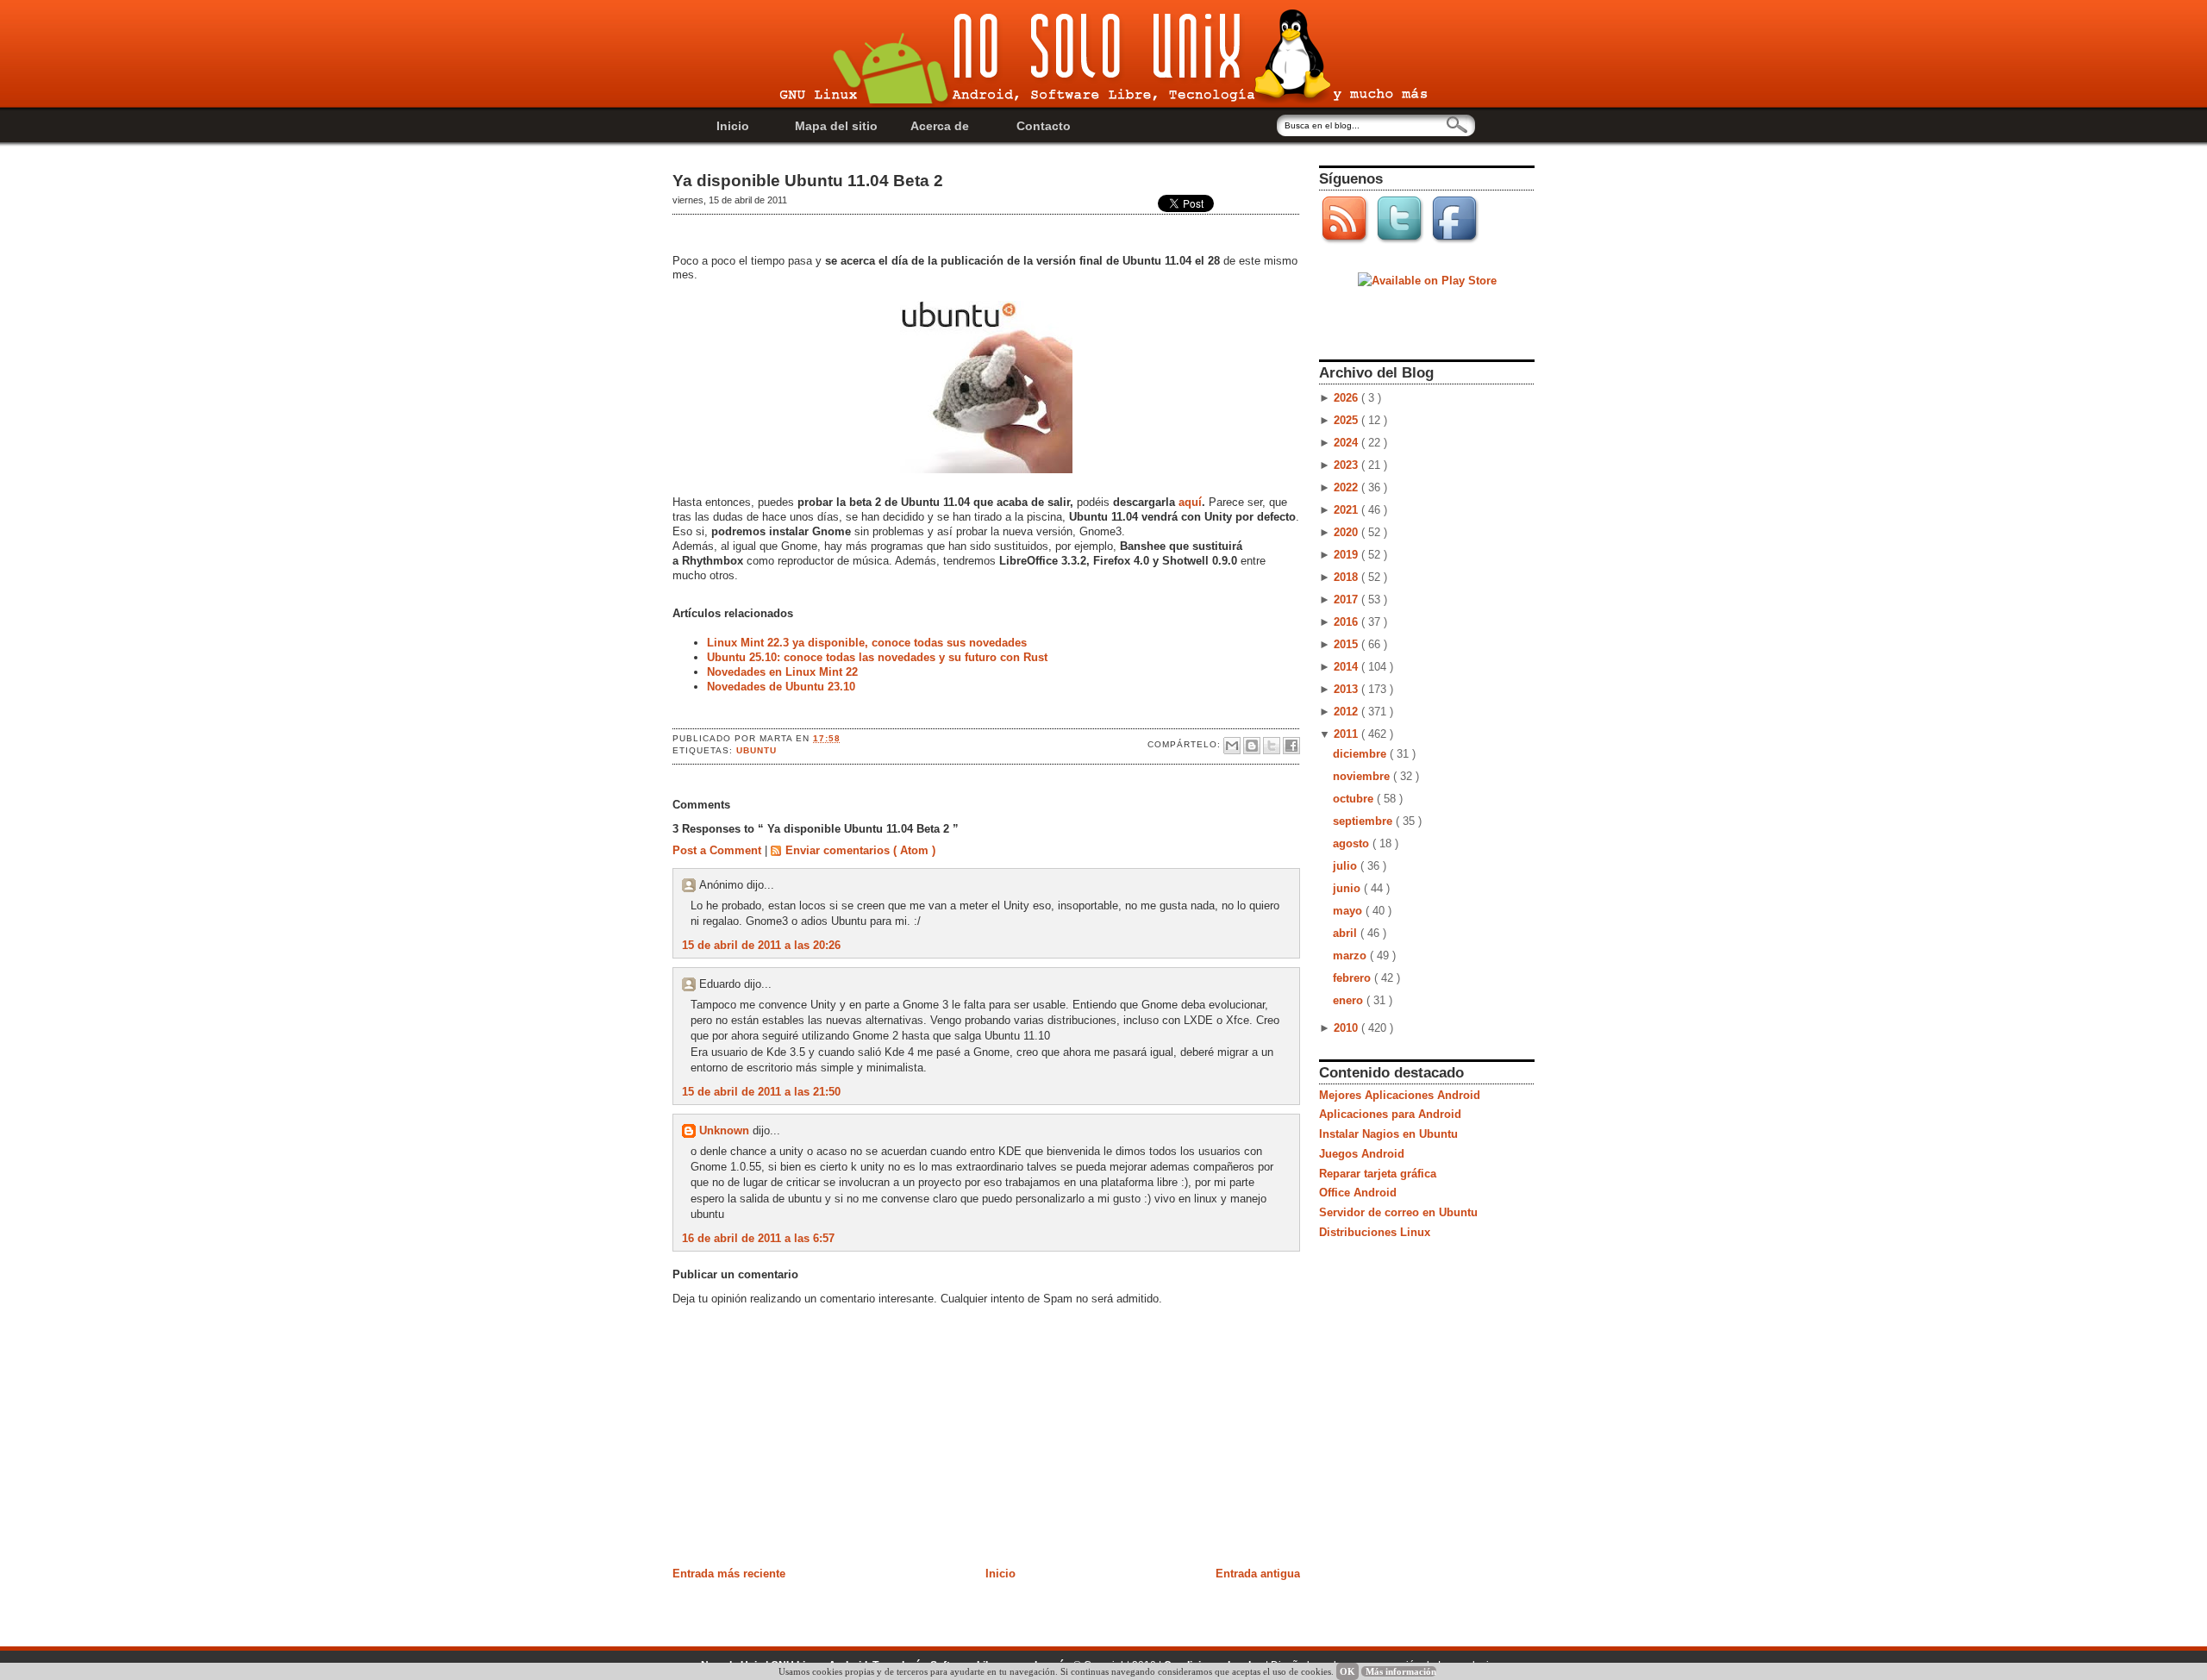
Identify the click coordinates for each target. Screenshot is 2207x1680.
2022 (1347, 487)
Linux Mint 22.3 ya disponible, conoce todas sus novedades (867, 643)
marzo (1351, 956)
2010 (1347, 1028)
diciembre (1361, 754)
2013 (1347, 689)
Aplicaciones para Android (1390, 1114)
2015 (1347, 644)
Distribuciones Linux (1375, 1232)
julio (1347, 866)
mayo (1349, 911)
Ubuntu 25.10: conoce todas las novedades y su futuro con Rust (877, 657)
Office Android (1358, 1193)
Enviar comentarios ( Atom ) (860, 850)
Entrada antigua (1258, 1574)
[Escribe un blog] (1252, 746)
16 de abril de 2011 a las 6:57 (758, 1238)
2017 (1347, 600)
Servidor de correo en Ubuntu (1398, 1212)
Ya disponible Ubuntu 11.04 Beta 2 (808, 181)
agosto (1353, 843)
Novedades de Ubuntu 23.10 (781, 687)
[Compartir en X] (1272, 746)
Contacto (1044, 126)
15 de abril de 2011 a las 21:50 (761, 1092)
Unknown (726, 1130)
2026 (1347, 398)
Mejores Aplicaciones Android (1400, 1095)
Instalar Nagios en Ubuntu (1388, 1134)
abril (1347, 933)
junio (1348, 888)
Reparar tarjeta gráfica (1378, 1174)
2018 (1347, 577)
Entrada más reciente (729, 1574)
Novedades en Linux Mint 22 (782, 672)
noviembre (1363, 776)
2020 (1347, 532)
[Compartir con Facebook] (1291, 746)
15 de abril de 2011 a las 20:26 (761, 945)
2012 (1347, 712)
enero (1350, 1000)
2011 (1347, 734)
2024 (1347, 443)
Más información (1401, 1671)
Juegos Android (1362, 1154)
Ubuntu (757, 750)
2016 (1347, 622)
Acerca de (940, 126)
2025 (1347, 420)
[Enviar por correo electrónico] (1232, 746)
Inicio (733, 126)
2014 (1347, 667)
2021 (1347, 510)
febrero (1354, 978)
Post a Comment (719, 850)
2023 (1347, 465)
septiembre (1364, 821)
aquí (1190, 502)
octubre (1355, 799)
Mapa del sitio (836, 126)
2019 (1347, 555)
